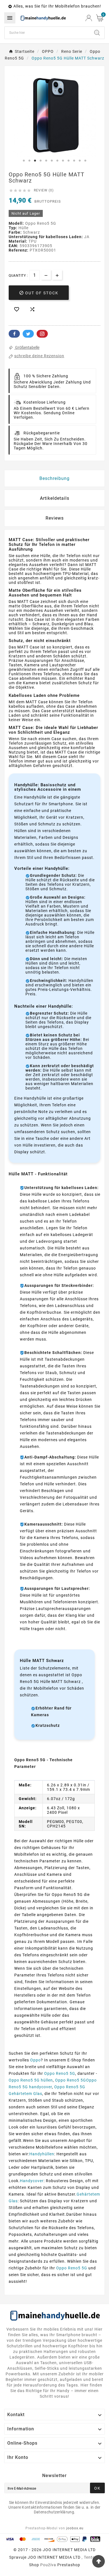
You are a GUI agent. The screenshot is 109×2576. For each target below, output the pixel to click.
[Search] (97, 33)
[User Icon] (89, 18)
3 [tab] (35, 161)
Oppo (35, 2060)
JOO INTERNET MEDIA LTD (54, 2557)
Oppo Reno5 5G (60, 2073)
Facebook (14, 334)
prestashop (69, 2565)
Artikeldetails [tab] (55, 498)
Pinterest (42, 334)
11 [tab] (80, 161)
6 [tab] (52, 161)
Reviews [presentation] (55, 518)
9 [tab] (68, 161)
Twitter (28, 334)
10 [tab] (74, 161)
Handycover (32, 2181)
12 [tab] (85, 161)
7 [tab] (57, 161)
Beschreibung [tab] (54, 478)
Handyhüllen (42, 2154)
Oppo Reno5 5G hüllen (31, 2080)
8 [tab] (63, 161)
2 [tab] (29, 161)
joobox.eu (75, 2528)
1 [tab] (24, 161)
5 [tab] (46, 161)
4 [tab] (41, 161)
